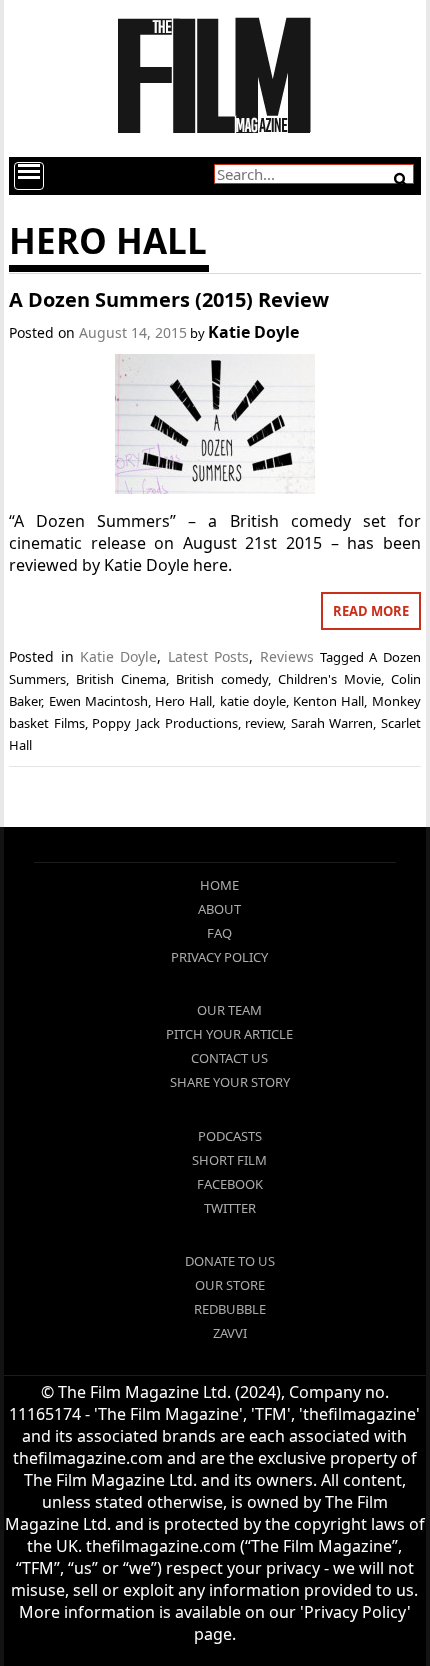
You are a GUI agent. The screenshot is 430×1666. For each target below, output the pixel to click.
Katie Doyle (253, 332)
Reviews (287, 656)
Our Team (229, 1010)
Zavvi (230, 1333)
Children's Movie (329, 679)
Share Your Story (230, 1082)
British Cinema (121, 679)
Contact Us (229, 1058)
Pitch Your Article (229, 1034)
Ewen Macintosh (98, 701)
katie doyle (253, 701)
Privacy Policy (219, 957)
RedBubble (230, 1309)
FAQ (219, 933)
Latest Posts (208, 656)
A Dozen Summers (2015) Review (169, 299)
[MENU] (29, 176)
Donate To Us (230, 1261)
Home (219, 885)
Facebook (230, 1184)
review (264, 723)
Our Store (230, 1285)
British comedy (222, 679)
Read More (371, 611)
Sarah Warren (332, 723)
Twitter (230, 1208)
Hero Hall (183, 701)
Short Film (229, 1160)
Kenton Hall (328, 701)
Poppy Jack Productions (164, 723)
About (219, 909)
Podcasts (230, 1136)
